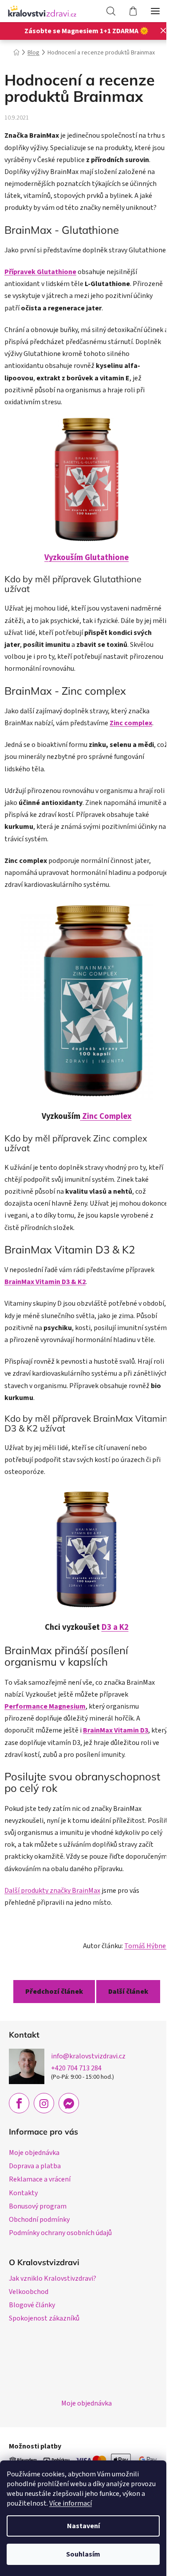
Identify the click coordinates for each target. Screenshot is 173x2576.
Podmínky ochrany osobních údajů (60, 2233)
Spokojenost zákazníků (44, 2318)
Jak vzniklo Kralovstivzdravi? (53, 2278)
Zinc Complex (107, 1116)
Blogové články (32, 2305)
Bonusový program (38, 2206)
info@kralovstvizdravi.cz (88, 2056)
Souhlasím (83, 2554)
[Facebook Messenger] (69, 2103)
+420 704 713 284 (76, 2068)
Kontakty (23, 2193)
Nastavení (83, 2526)
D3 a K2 (115, 1627)
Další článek (128, 1992)
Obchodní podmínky (39, 2220)
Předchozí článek (54, 1992)
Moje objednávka (34, 2153)
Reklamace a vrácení (40, 2179)
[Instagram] (44, 2103)
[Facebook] (19, 2103)
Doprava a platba (35, 2166)
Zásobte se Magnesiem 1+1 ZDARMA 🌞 (86, 31)
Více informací (71, 2503)
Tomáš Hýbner (146, 1946)
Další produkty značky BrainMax (52, 1891)
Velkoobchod (29, 2292)
